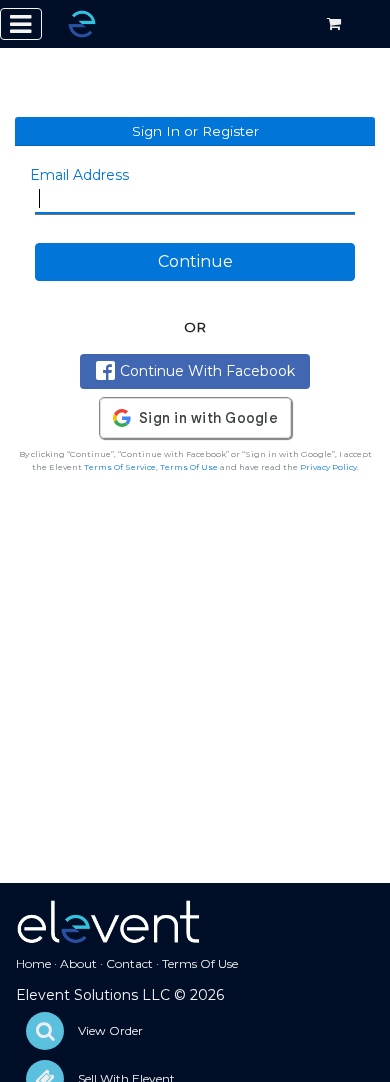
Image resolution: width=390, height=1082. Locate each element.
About (78, 963)
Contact (129, 963)
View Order (110, 1030)
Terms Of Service (120, 467)
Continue (195, 261)
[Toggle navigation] (21, 24)
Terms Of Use (189, 467)
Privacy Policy (328, 467)
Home (33, 963)
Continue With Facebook (207, 371)
